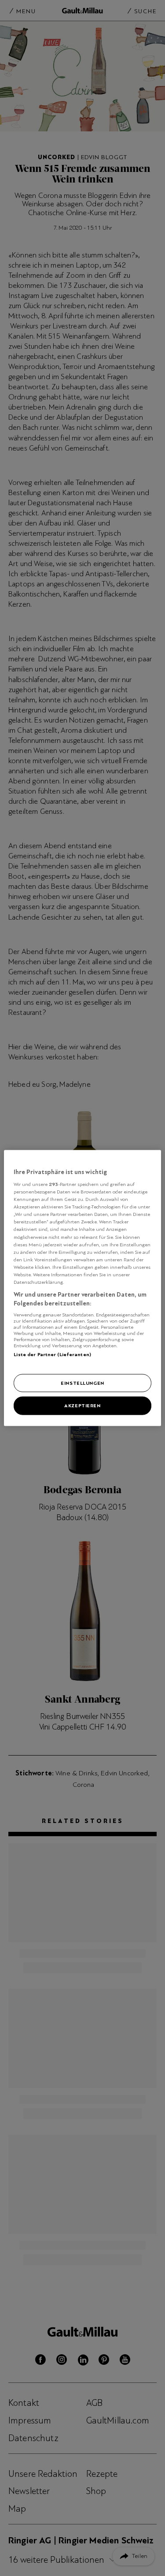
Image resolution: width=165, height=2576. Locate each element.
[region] (82, 1288)
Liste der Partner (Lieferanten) (52, 1354)
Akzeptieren (82, 1405)
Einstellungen (82, 1383)
